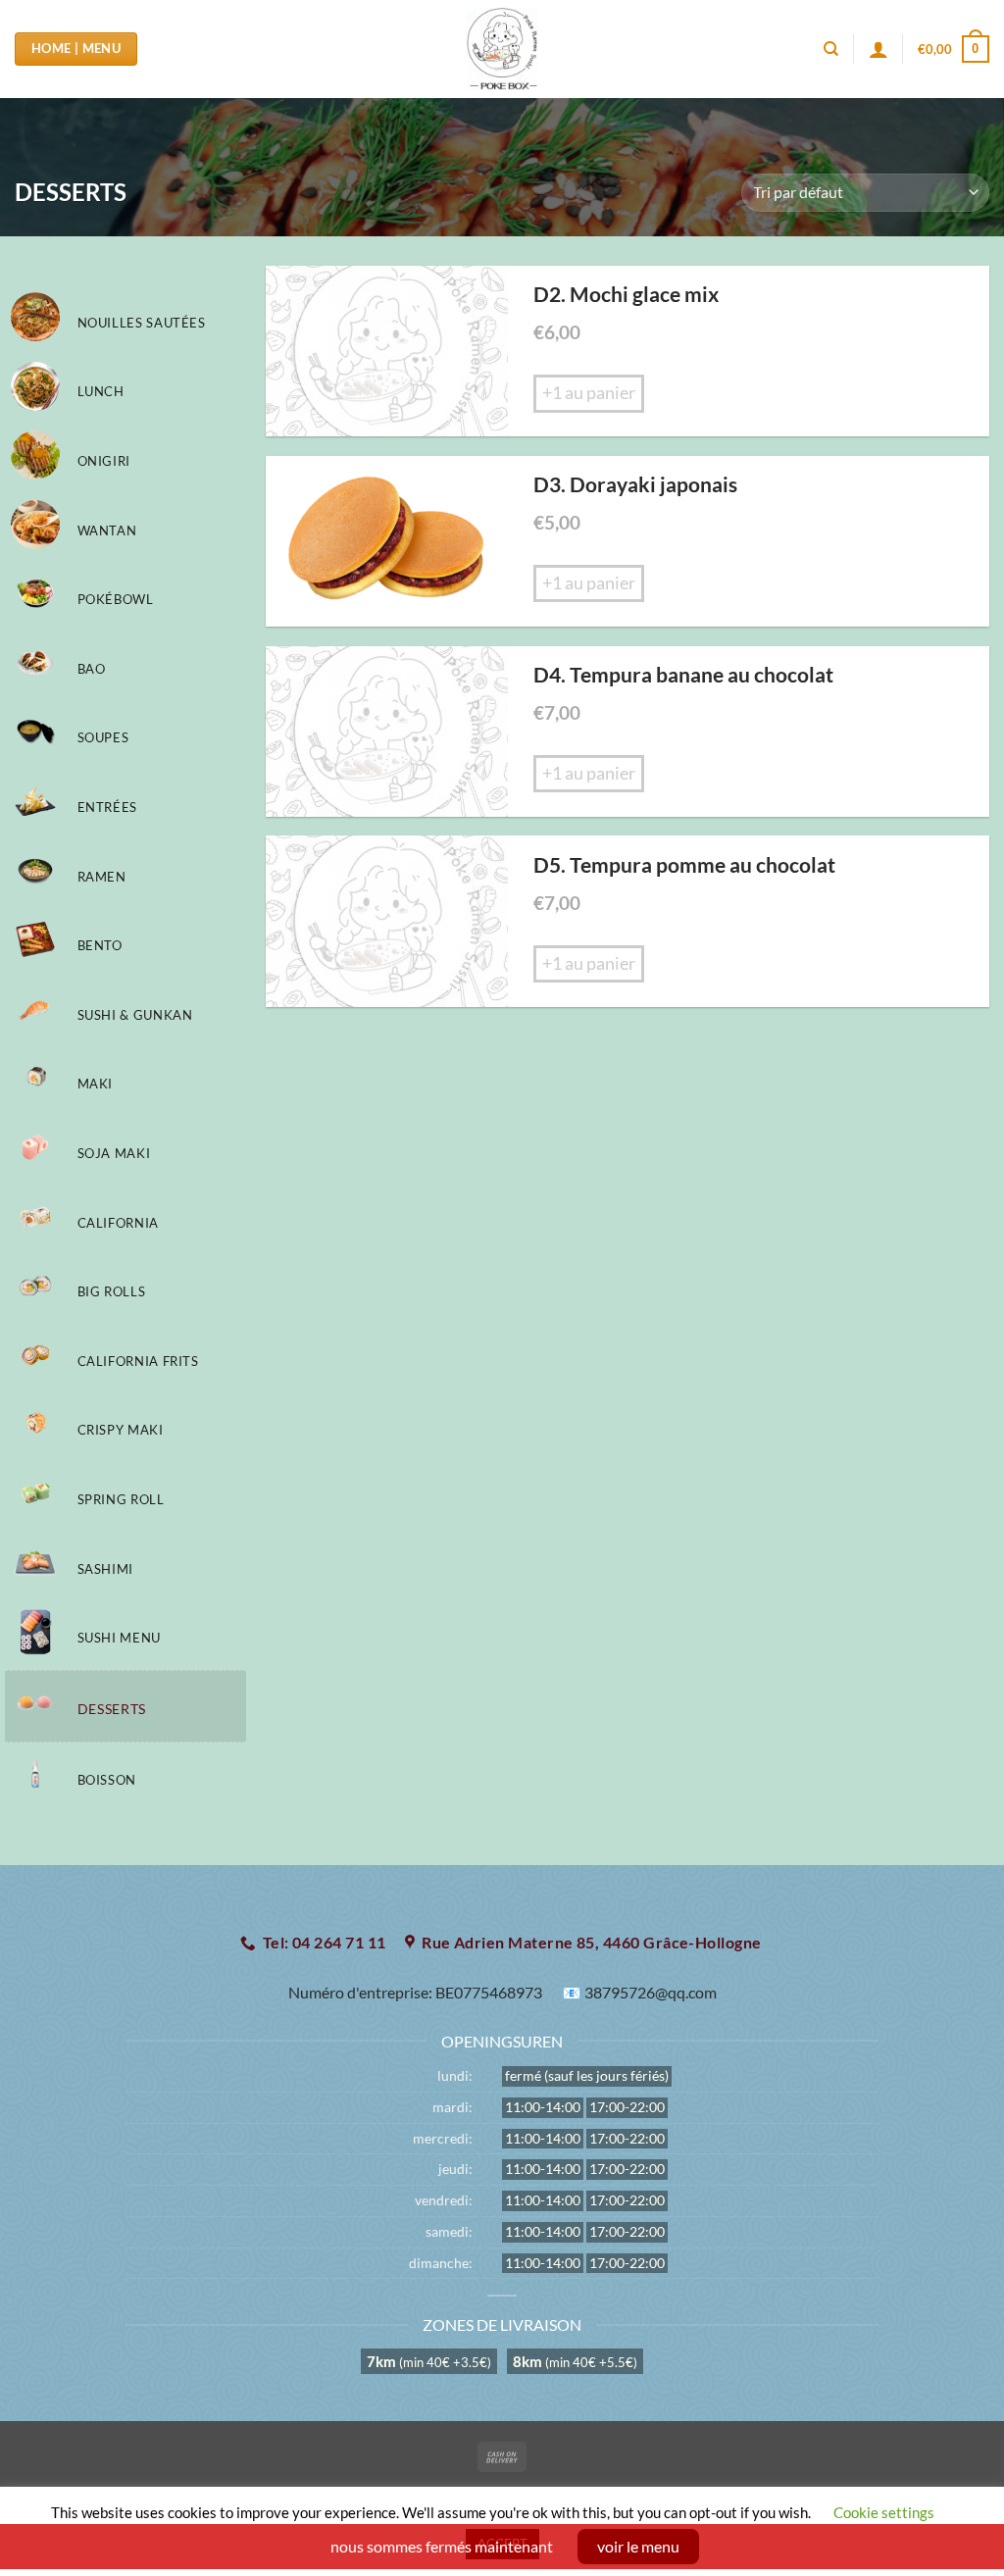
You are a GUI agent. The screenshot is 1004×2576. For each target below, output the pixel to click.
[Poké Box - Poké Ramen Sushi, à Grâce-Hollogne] (502, 49)
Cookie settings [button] (884, 2512)
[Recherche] (831, 49)
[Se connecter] (878, 49)
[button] (954, 49)
